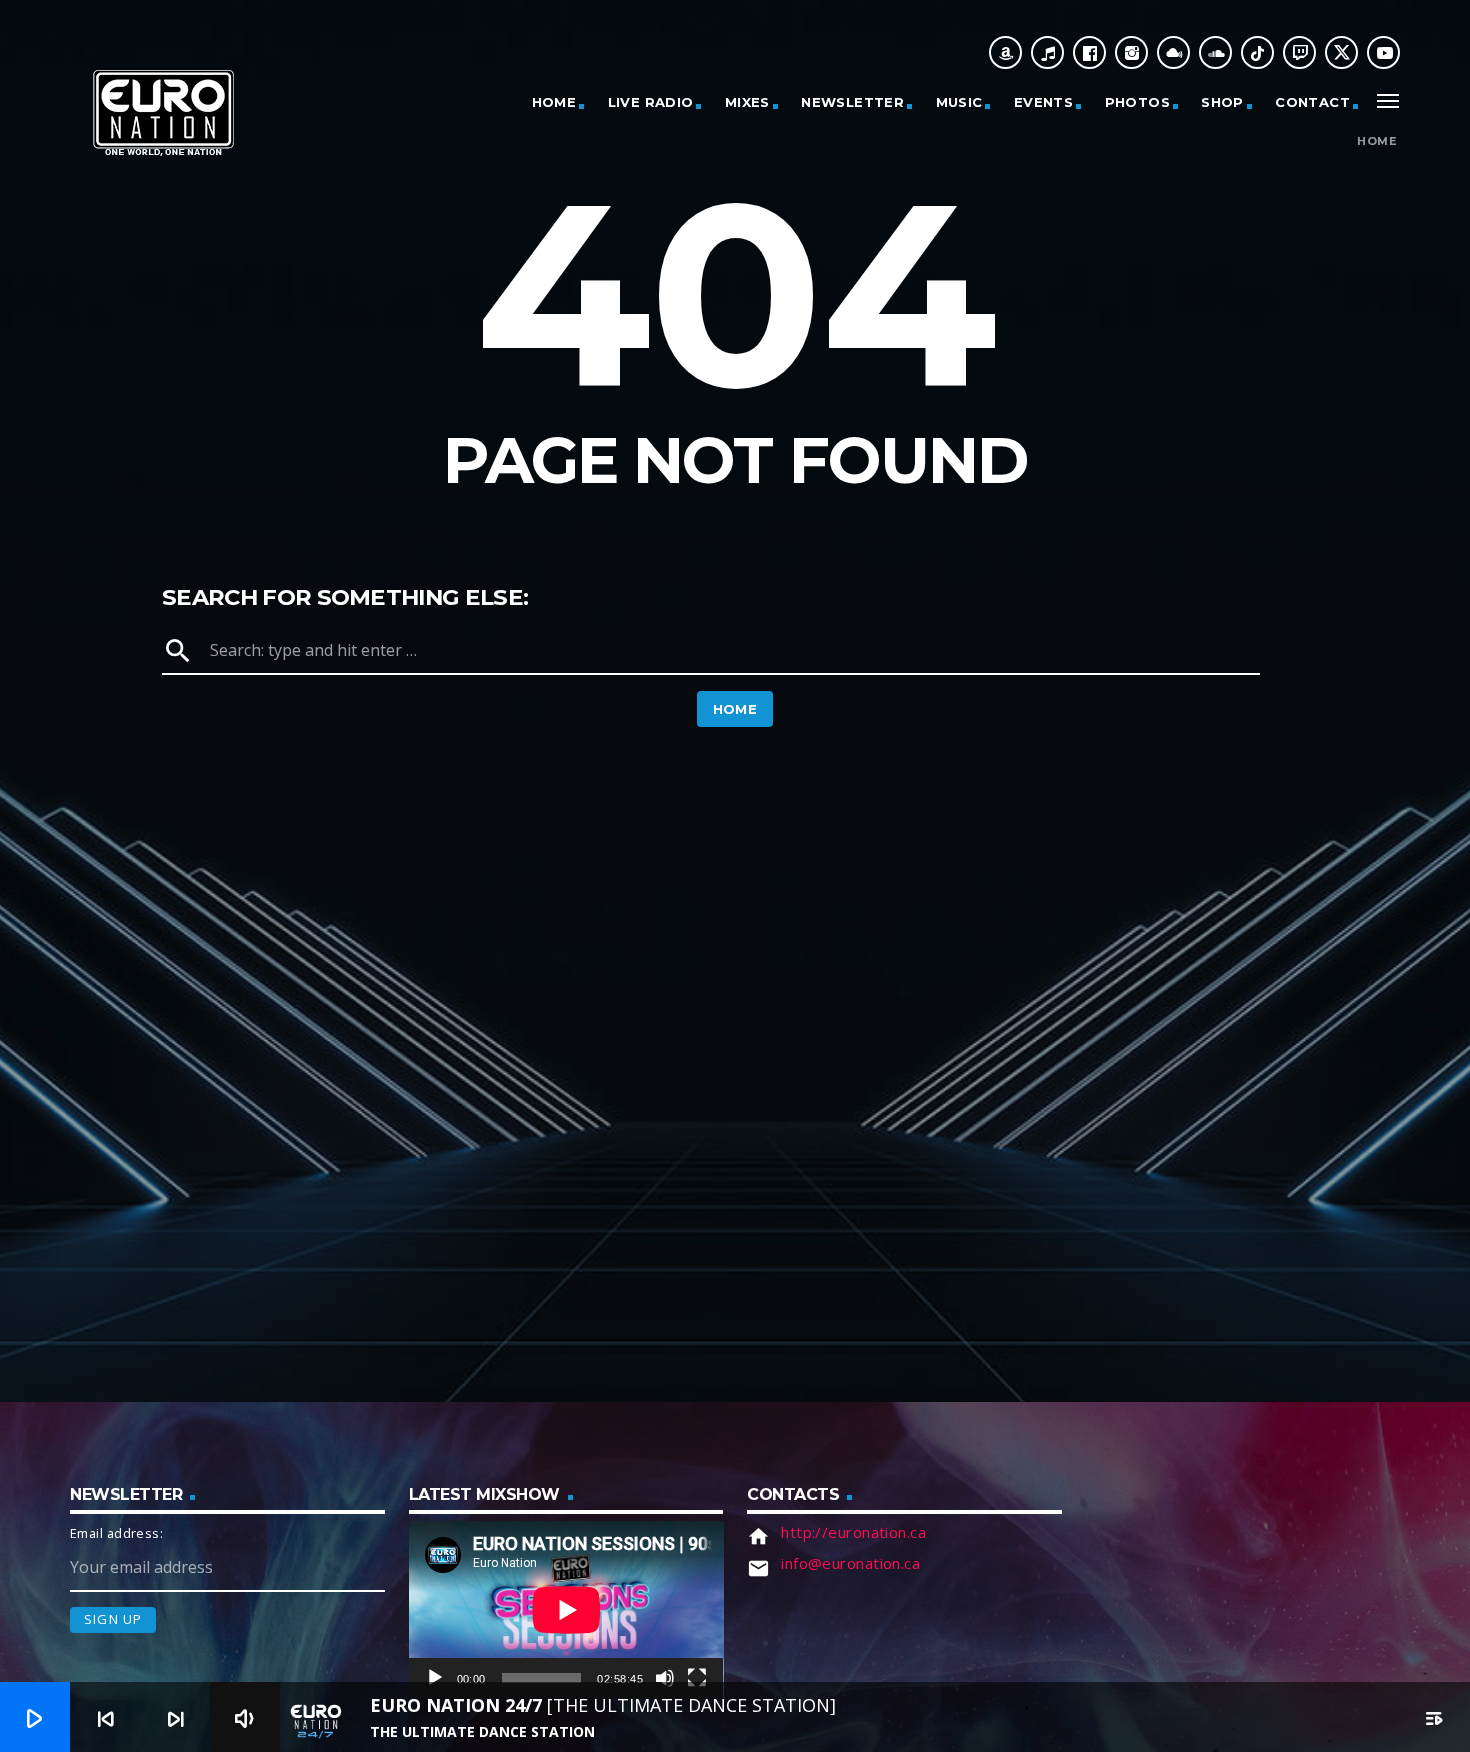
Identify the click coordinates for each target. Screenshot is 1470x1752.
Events (1043, 102)
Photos (1137, 102)
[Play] (435, 1678)
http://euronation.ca (853, 1532)
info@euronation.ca (850, 1563)
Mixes (747, 102)
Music (959, 102)
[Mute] (665, 1678)
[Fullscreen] (697, 1678)
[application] (566, 1609)
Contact (1312, 102)
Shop (1222, 102)
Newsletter (852, 102)
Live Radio (651, 102)
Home (554, 102)
